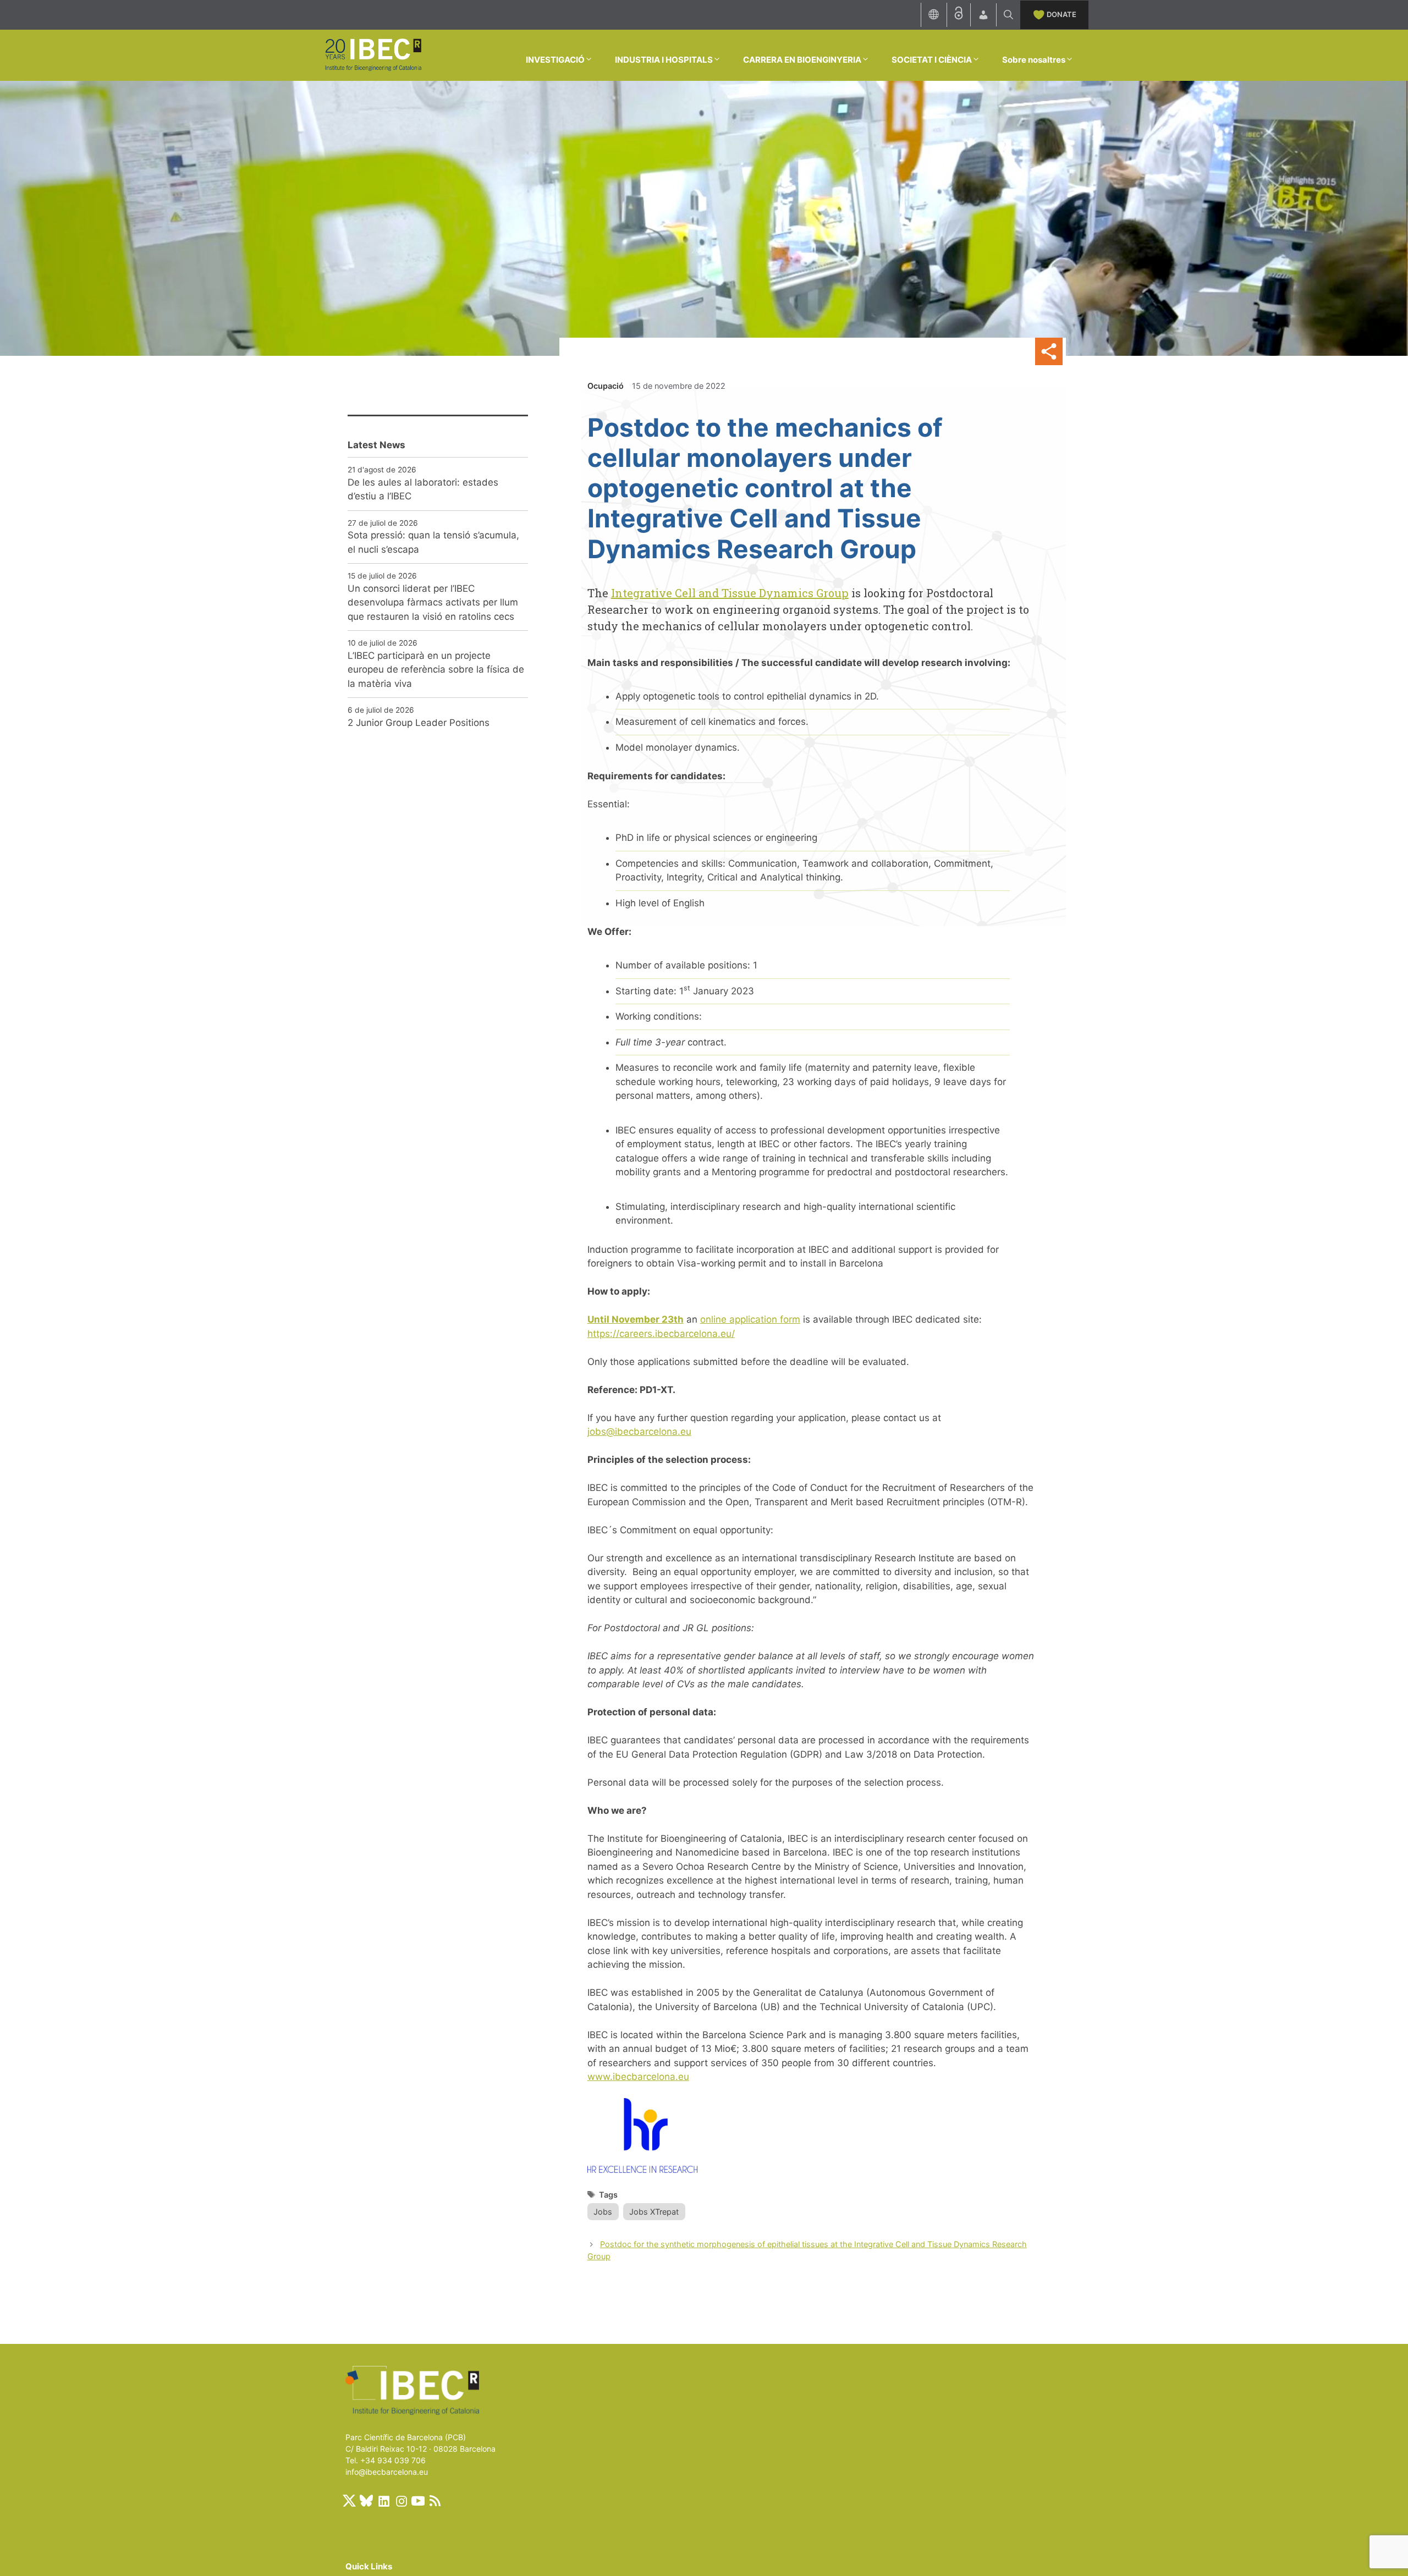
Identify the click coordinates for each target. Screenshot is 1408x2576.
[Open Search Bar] (1008, 15)
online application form (750, 1319)
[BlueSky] (366, 2501)
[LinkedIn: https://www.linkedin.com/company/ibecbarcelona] (383, 2501)
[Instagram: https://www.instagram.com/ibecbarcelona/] (401, 2501)
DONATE (1061, 14)
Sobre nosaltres (1034, 60)
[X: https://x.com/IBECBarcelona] (349, 2501)
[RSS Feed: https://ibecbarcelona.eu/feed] (435, 2501)
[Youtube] (418, 2501)
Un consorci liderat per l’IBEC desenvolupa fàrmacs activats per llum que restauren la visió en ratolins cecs (433, 602)
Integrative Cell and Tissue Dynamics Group (730, 593)
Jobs (603, 2212)
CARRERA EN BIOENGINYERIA (802, 60)
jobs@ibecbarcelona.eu (639, 1432)
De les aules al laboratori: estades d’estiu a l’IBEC (423, 489)
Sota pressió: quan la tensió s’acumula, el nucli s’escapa (433, 542)
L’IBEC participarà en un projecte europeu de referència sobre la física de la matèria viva (436, 670)
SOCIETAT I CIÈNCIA (932, 60)
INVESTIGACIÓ (555, 60)
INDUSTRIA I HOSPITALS (664, 60)
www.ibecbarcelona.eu (638, 2077)
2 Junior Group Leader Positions (419, 723)
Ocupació (606, 386)
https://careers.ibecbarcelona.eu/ (661, 1334)
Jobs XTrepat (654, 2212)
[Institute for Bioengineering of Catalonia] (373, 54)
